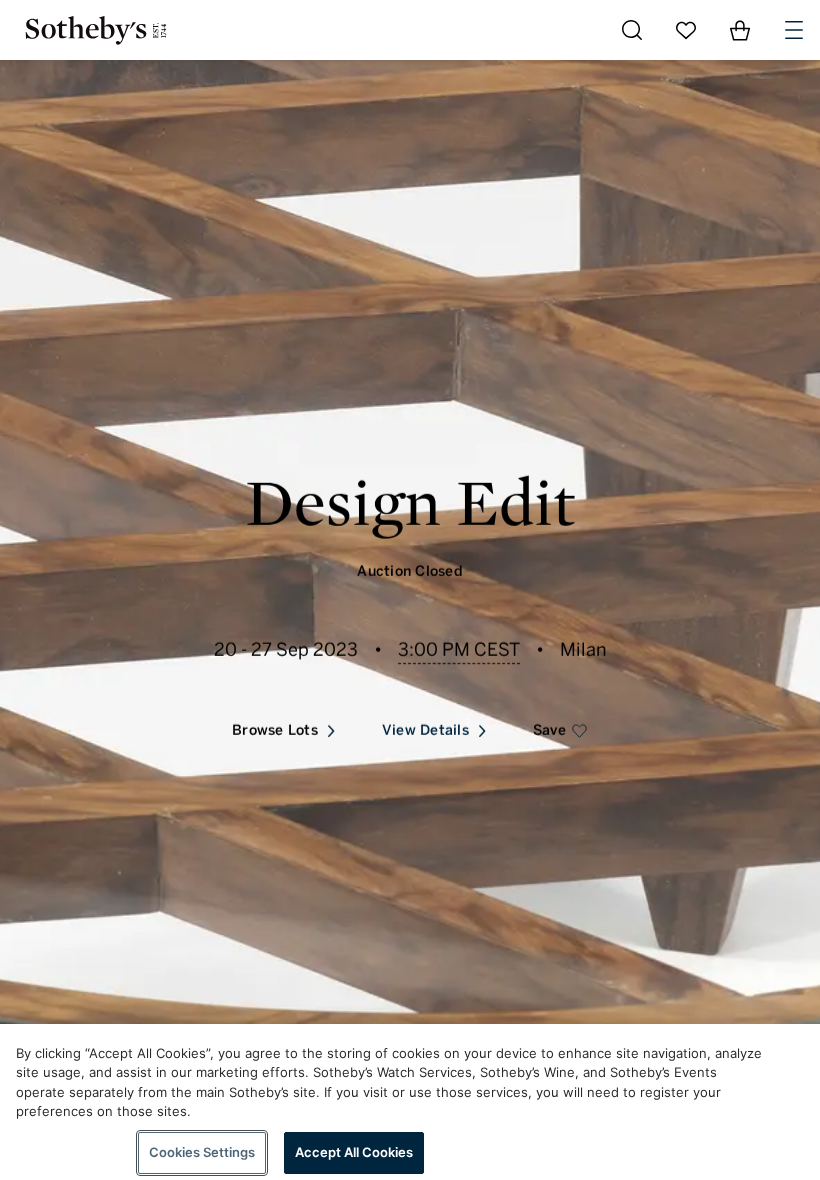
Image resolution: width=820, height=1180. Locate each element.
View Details (425, 730)
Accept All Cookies (354, 1152)
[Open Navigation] (794, 30)
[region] (410, 1102)
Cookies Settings (202, 1152)
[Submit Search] (632, 30)
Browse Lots (275, 730)
